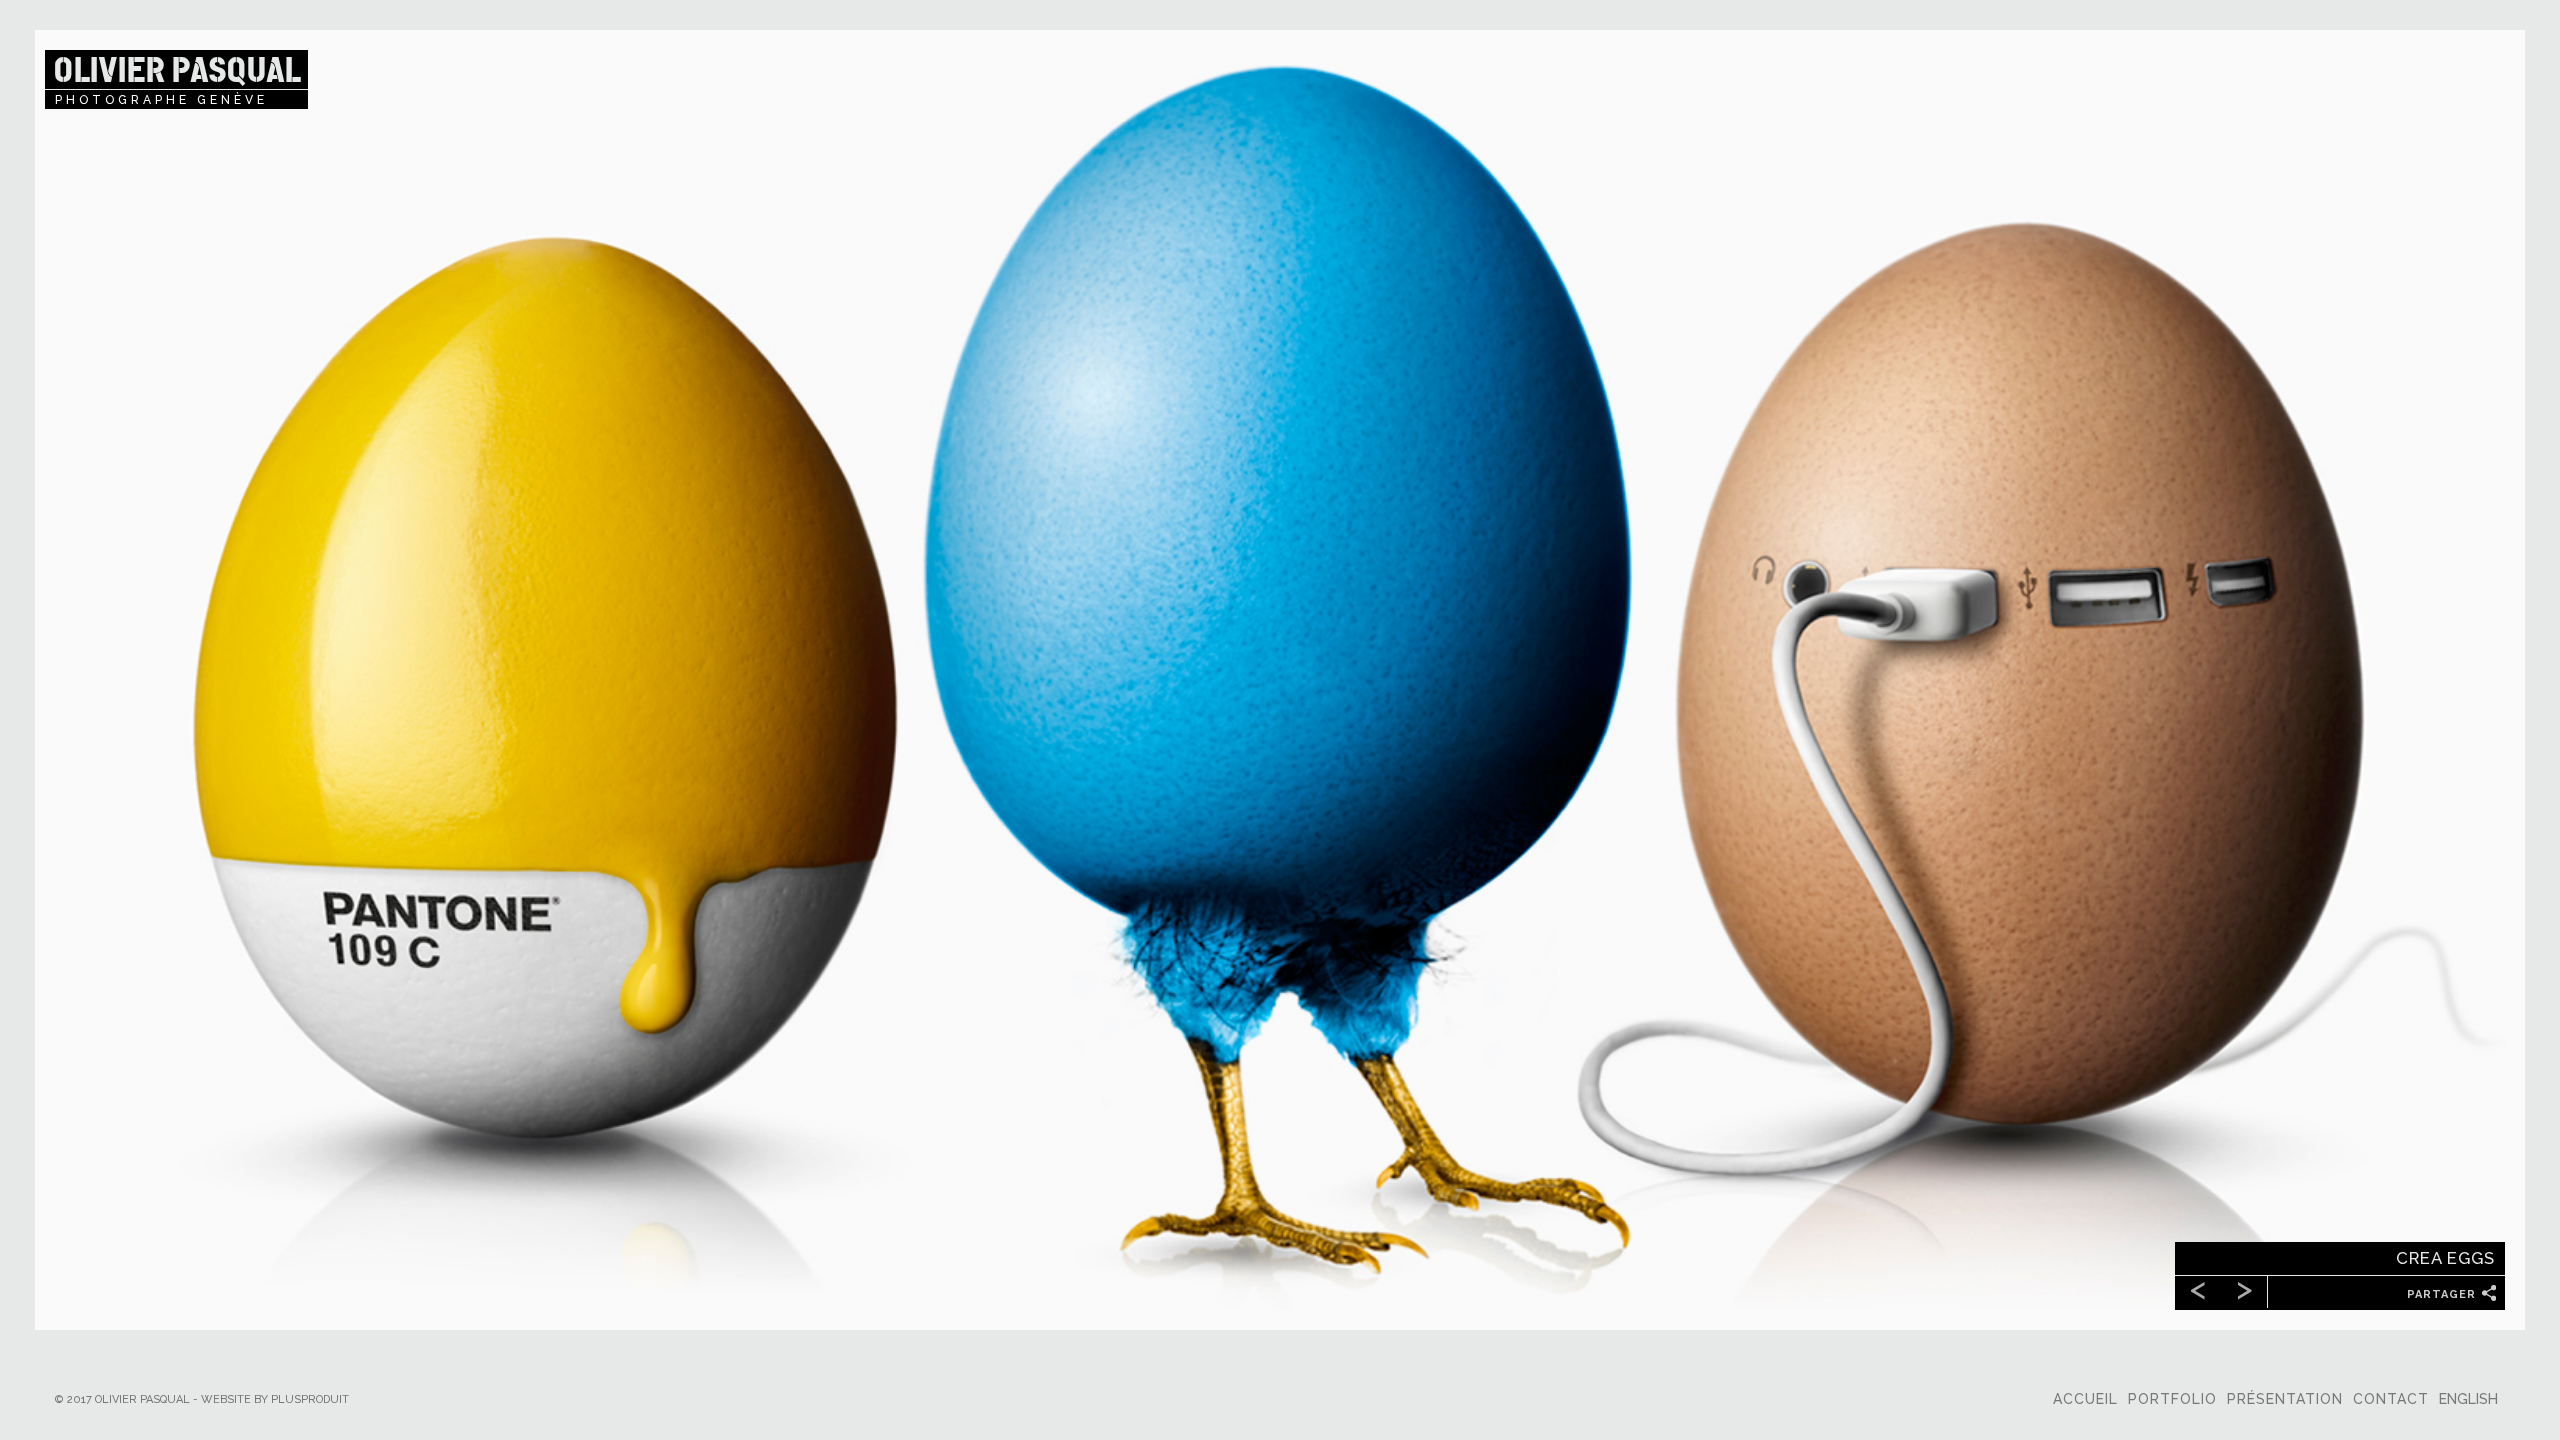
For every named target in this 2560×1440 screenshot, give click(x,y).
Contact (2391, 1399)
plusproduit (310, 1399)
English (2468, 1399)
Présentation (2285, 1399)
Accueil (2085, 1399)
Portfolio (2172, 1399)
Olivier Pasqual (176, 69)
